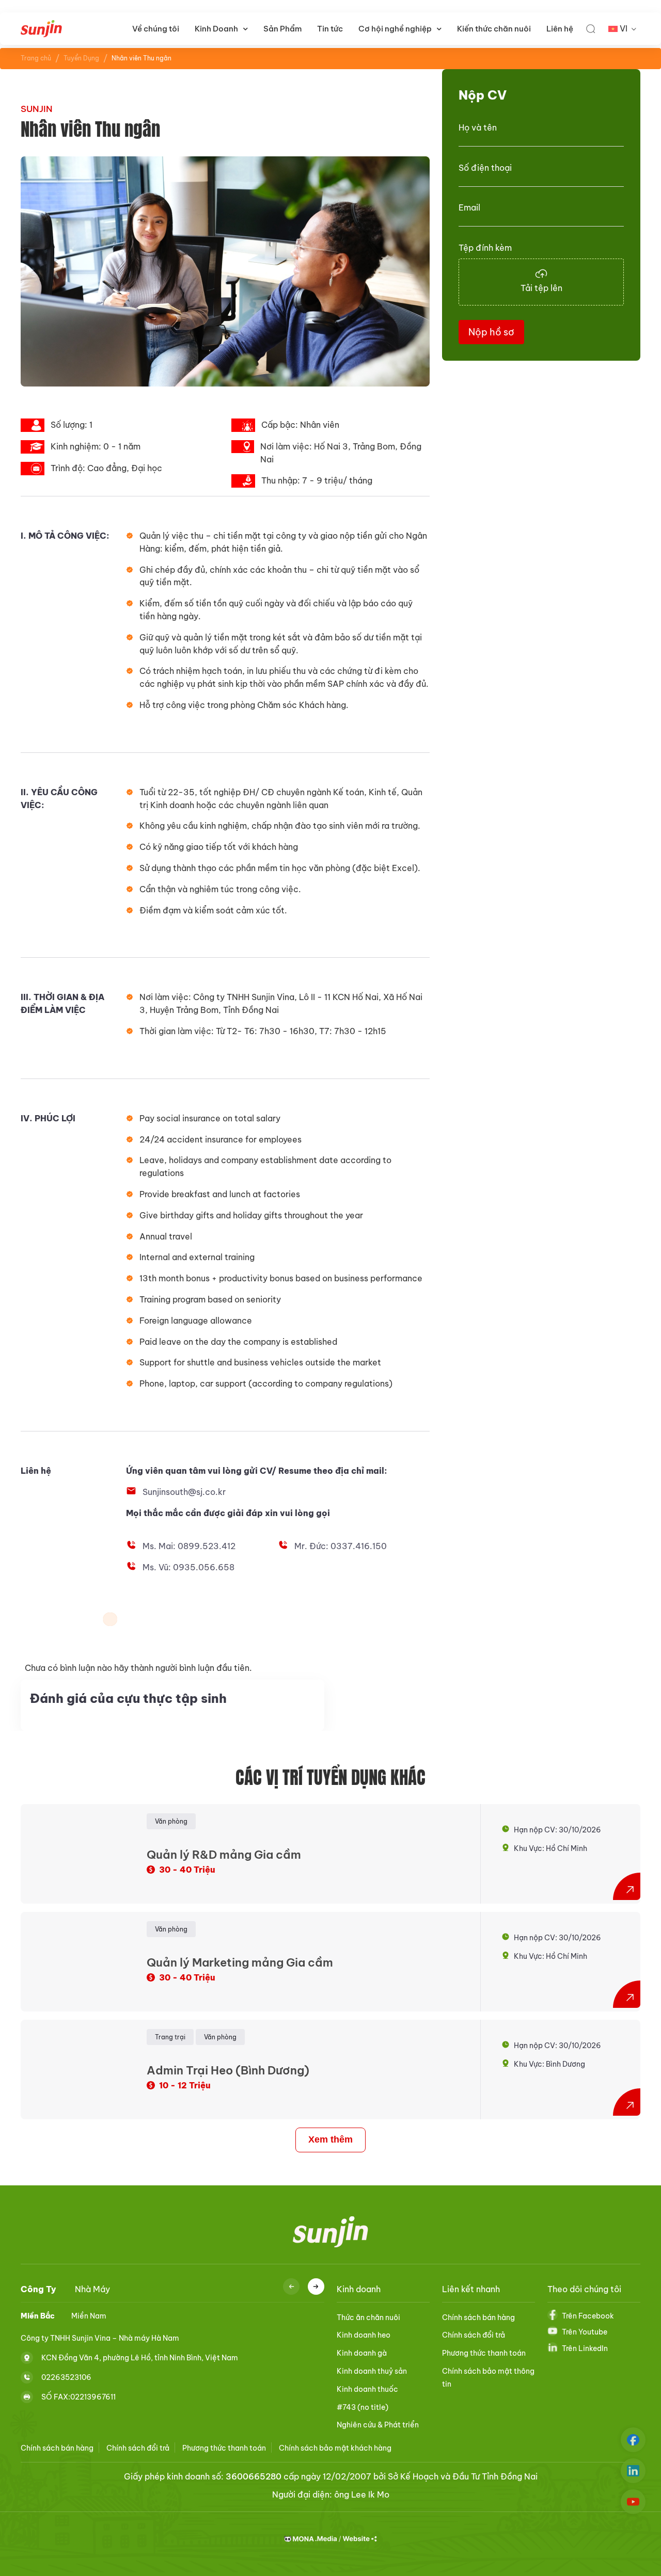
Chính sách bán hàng (478, 2317)
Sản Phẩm (282, 29)
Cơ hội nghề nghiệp (395, 29)
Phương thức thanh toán (484, 2353)
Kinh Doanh (216, 29)
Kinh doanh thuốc (367, 2389)
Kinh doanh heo (364, 2335)
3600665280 (254, 2476)
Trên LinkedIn (585, 2348)
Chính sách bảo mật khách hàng (335, 2448)
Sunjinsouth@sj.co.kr (184, 1492)
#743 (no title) (363, 2407)
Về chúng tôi (156, 29)
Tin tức (330, 29)
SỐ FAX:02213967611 (78, 2396)
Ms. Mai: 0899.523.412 (189, 1546)
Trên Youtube (585, 2332)
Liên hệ (560, 29)
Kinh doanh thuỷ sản (372, 2371)
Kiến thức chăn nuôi (494, 29)
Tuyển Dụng (81, 58)
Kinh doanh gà (362, 2353)
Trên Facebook (588, 2316)
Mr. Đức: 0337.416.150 (341, 1546)
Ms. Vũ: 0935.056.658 (188, 1567)
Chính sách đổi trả (474, 2335)
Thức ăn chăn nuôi (368, 2317)
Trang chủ (36, 58)
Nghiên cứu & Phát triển (378, 2425)
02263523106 (66, 2377)
